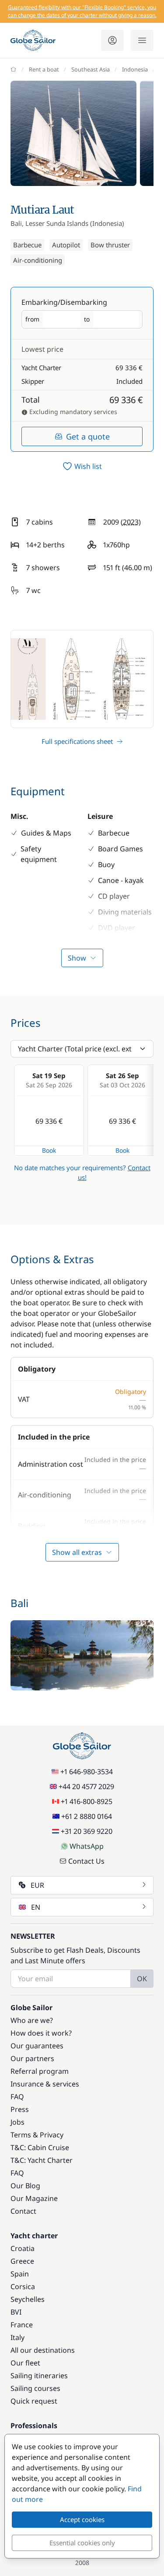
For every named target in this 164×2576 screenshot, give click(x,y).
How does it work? (41, 2033)
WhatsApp (87, 1846)
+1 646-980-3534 (87, 1772)
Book (49, 1150)
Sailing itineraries (39, 2376)
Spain (20, 2274)
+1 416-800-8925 (87, 1801)
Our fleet (25, 2363)
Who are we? (32, 2020)
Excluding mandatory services (72, 412)
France (22, 2325)
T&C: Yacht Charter (42, 2160)
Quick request (34, 2401)
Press (20, 2109)
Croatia (23, 2248)
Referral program (40, 2071)
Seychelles (28, 2299)
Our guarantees (37, 2046)
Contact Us (86, 1861)
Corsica (23, 2287)
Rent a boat (44, 69)
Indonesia (135, 69)
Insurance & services (45, 2084)
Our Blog (25, 2186)
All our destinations (43, 2350)
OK (142, 1979)
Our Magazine (34, 2198)
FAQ (17, 2097)
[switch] (82, 466)
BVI (16, 2312)
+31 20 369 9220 (87, 1831)
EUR (37, 1885)
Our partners (32, 2058)
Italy (17, 2337)
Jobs (17, 2122)
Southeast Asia (91, 69)
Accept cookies (82, 2519)
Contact (23, 2211)
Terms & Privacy (37, 2135)
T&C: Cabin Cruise (40, 2147)
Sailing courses (35, 2388)
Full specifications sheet (77, 741)
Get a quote (88, 436)
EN (36, 1907)
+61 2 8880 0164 (87, 1816)
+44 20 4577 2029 (86, 1786)
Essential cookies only (82, 2543)
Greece (22, 2261)
